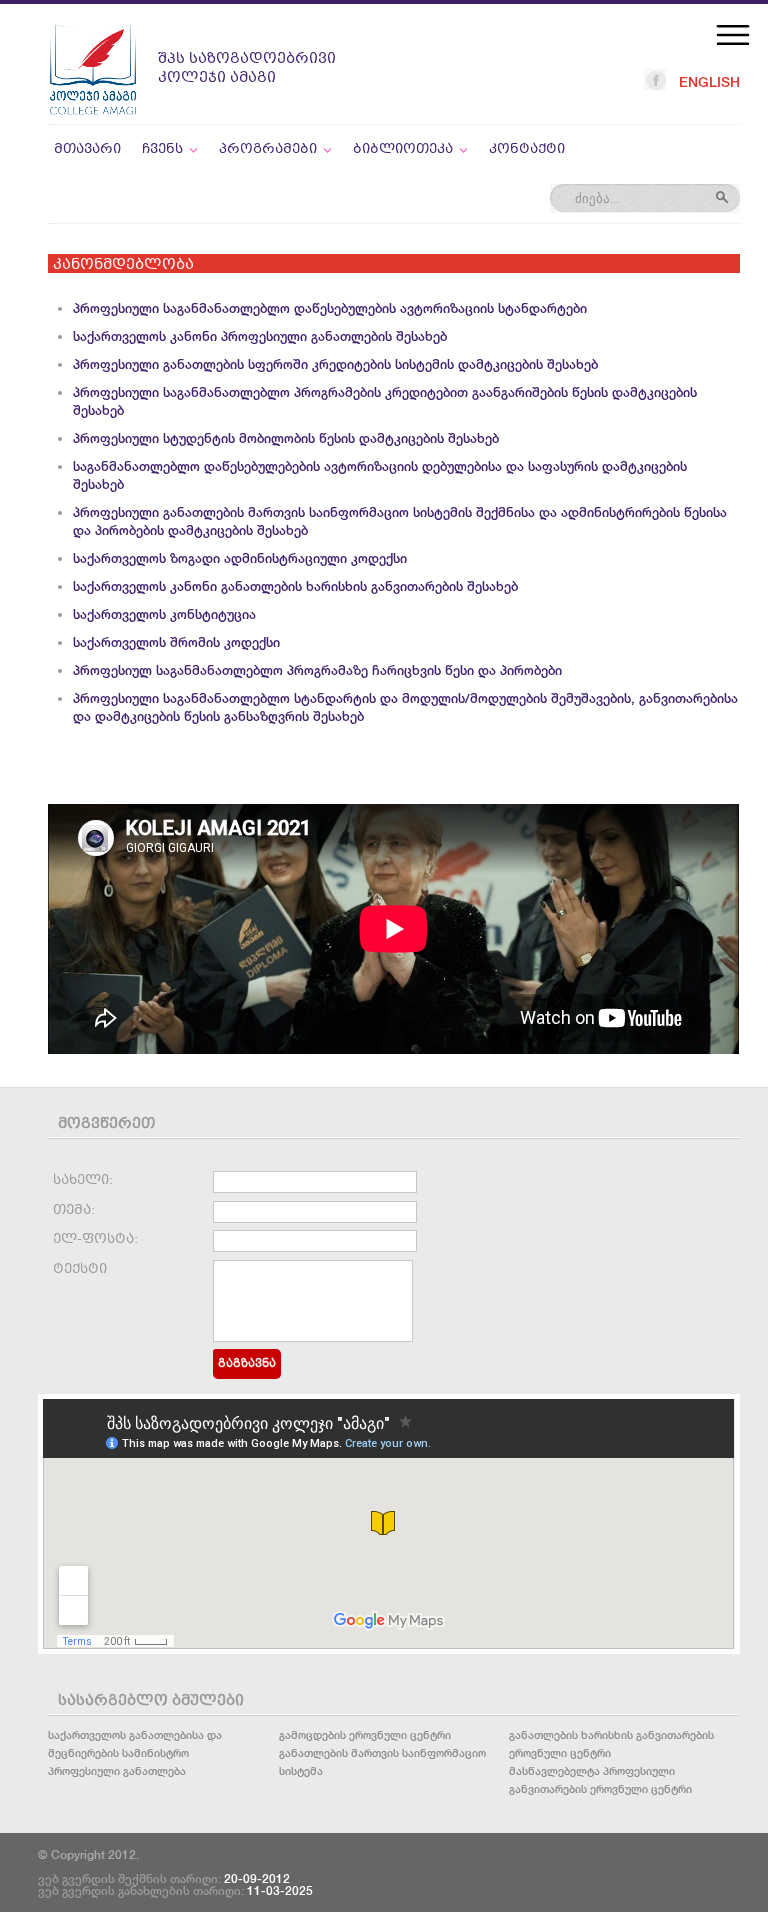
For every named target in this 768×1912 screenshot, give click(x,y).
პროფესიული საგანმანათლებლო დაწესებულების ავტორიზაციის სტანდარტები (330, 308)
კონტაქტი (527, 149)
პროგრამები (268, 149)
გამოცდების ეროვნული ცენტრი (365, 1734)
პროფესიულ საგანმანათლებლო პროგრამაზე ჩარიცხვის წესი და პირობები (317, 670)
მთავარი (87, 149)
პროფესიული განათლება (117, 1770)
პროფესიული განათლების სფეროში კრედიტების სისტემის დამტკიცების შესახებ (335, 364)
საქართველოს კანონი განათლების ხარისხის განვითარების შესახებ (295, 586)
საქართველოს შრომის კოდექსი (176, 642)
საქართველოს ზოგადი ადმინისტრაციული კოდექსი (240, 558)
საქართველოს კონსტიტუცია (164, 614)
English (709, 82)
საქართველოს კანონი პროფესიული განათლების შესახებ (260, 336)
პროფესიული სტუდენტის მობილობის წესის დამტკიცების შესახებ (286, 438)
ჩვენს (162, 149)
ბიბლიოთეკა (403, 149)
